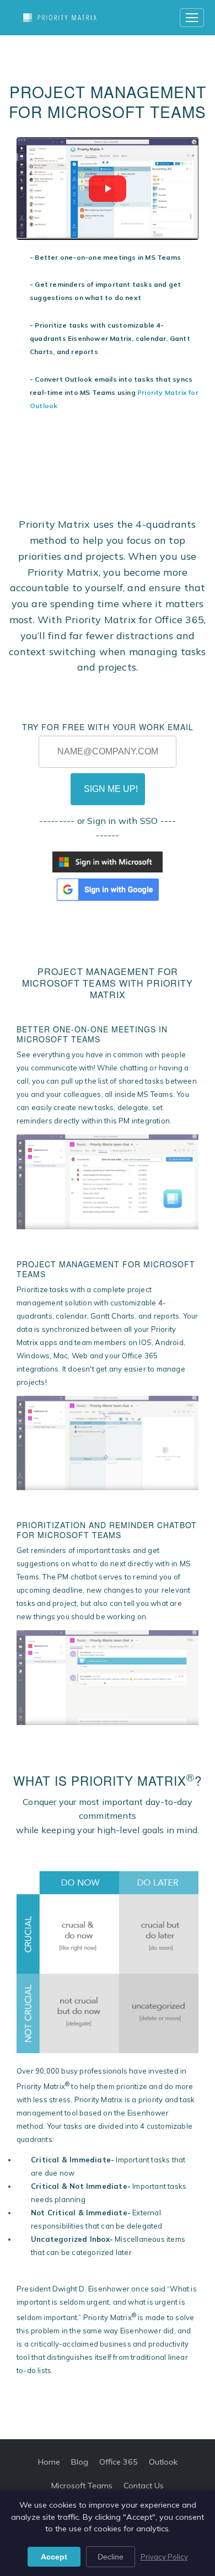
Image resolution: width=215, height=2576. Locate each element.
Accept (54, 2557)
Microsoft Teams (82, 2486)
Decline (111, 2557)
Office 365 (119, 2462)
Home (49, 2462)
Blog (80, 2462)
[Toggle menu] (192, 18)
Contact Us (144, 2486)
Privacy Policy (164, 2557)
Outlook (163, 2462)
